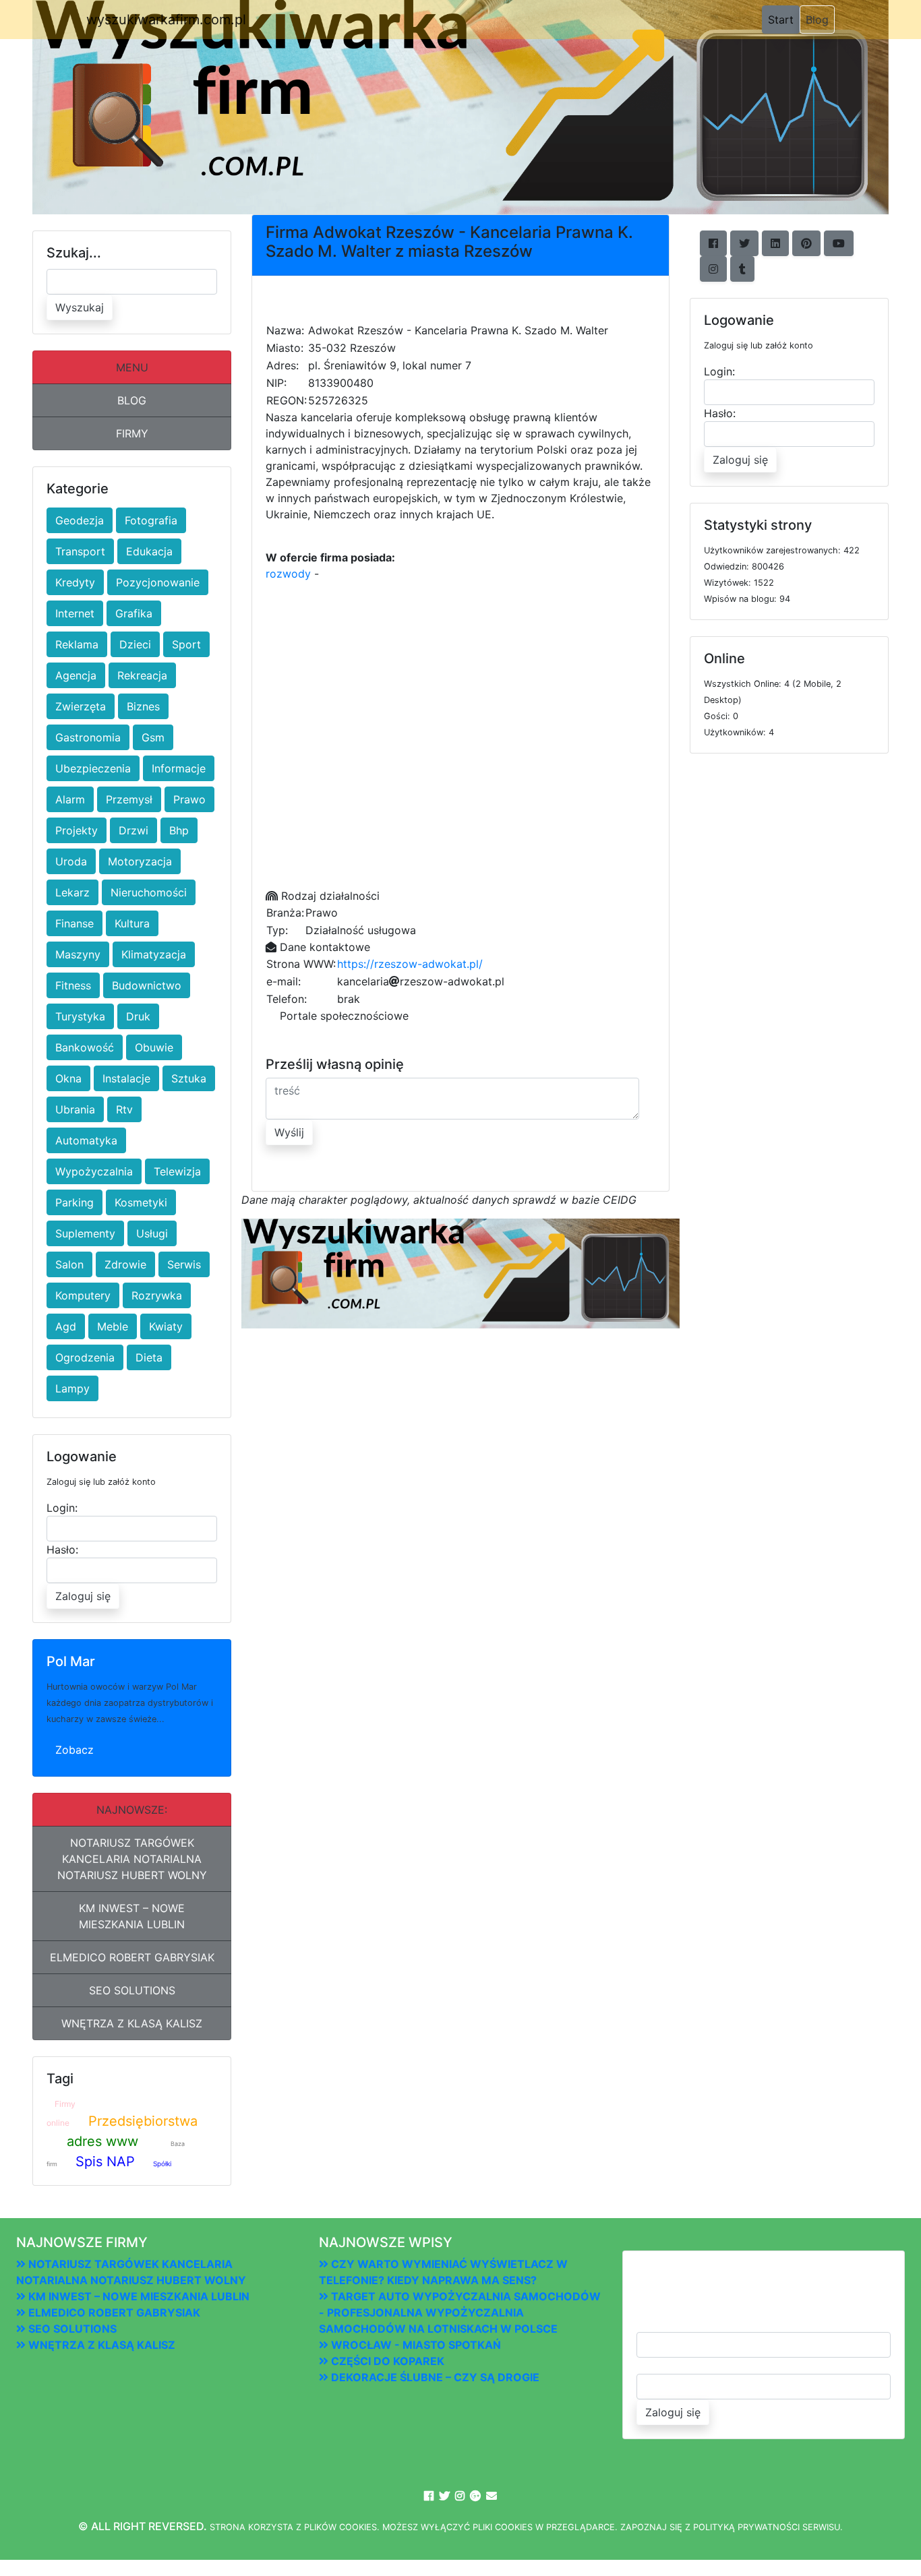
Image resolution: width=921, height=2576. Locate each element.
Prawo (189, 799)
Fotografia (151, 520)
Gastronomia (88, 737)
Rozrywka (157, 1295)
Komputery (83, 1295)
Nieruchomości (149, 892)
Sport (186, 644)
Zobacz (75, 1750)
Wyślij (289, 1132)
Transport (80, 551)
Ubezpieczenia (93, 768)
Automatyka (86, 1140)
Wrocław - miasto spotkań (415, 2345)
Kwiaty (166, 1326)
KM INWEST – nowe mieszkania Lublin (132, 1916)
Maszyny (78, 954)
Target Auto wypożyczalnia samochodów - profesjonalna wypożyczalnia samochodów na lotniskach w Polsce (460, 2312)
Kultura (132, 923)
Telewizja (177, 1171)
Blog (817, 20)
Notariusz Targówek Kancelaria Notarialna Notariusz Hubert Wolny (132, 1859)
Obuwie (154, 1047)
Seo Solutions (132, 1990)
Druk (138, 1016)
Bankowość (85, 1047)
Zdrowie (125, 1264)
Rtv (124, 1109)
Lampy (72, 1388)
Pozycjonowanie (158, 582)
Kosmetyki (141, 1202)
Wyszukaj (80, 307)
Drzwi (133, 830)
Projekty (77, 830)
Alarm (70, 799)
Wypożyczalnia (94, 1171)
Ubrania (75, 1109)
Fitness (73, 985)
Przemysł (129, 799)
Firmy (132, 433)
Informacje (179, 768)
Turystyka (80, 1016)
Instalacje (126, 1078)
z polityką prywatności (742, 2527)
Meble (113, 1326)
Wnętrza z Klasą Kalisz (132, 2023)
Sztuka (189, 1078)
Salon (69, 1264)
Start (784, 19)
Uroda (71, 861)
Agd (66, 1326)
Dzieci (135, 644)
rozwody (288, 574)
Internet (75, 613)
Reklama (77, 644)
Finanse (75, 923)
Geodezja (80, 520)
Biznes (143, 706)
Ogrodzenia (85, 1357)
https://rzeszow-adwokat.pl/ (410, 964)
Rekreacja (142, 675)
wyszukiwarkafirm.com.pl (166, 20)
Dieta (149, 1357)
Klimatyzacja (154, 954)
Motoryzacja (140, 861)
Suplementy (85, 1233)
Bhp (179, 830)
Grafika (134, 613)
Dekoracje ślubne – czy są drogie (434, 2377)
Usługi (152, 1233)
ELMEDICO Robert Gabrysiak (132, 1957)
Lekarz (72, 892)
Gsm (153, 737)
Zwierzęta (81, 706)
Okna (68, 1078)
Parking (75, 1202)
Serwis (184, 1264)
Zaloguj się (83, 1596)
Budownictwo (147, 985)
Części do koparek (386, 2361)
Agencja (76, 675)
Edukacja (149, 551)
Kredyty (75, 582)
